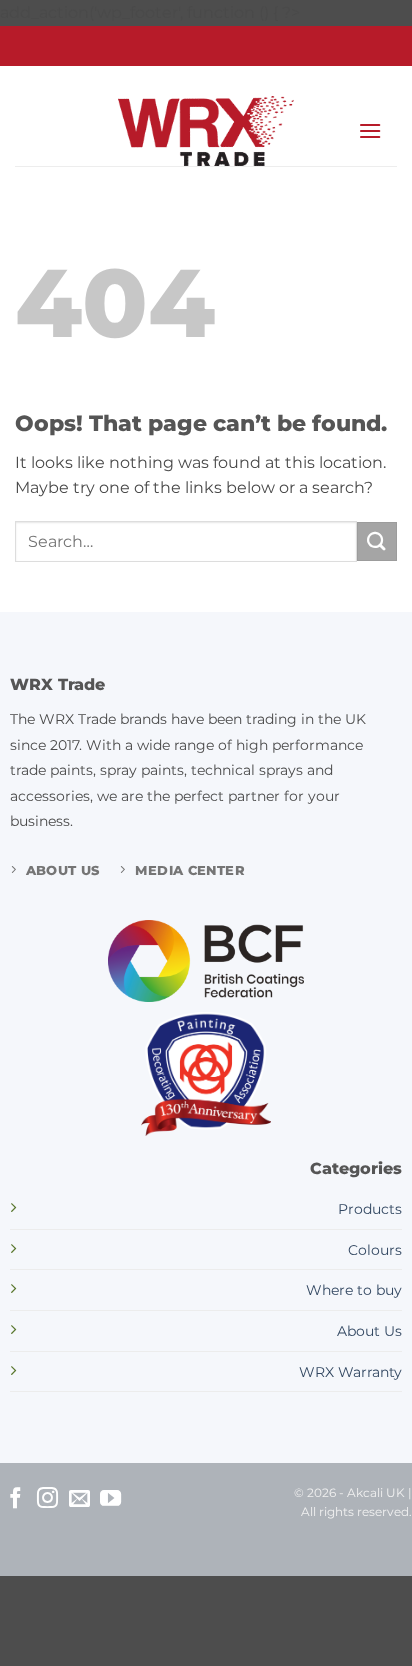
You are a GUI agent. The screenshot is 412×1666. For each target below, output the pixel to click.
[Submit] (377, 541)
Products (370, 1209)
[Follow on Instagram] (47, 1499)
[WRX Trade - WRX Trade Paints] (206, 131)
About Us (369, 1331)
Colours (375, 1250)
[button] (370, 130)
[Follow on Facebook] (15, 1499)
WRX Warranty (350, 1372)
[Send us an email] (79, 1499)
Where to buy (354, 1290)
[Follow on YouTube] (110, 1499)
